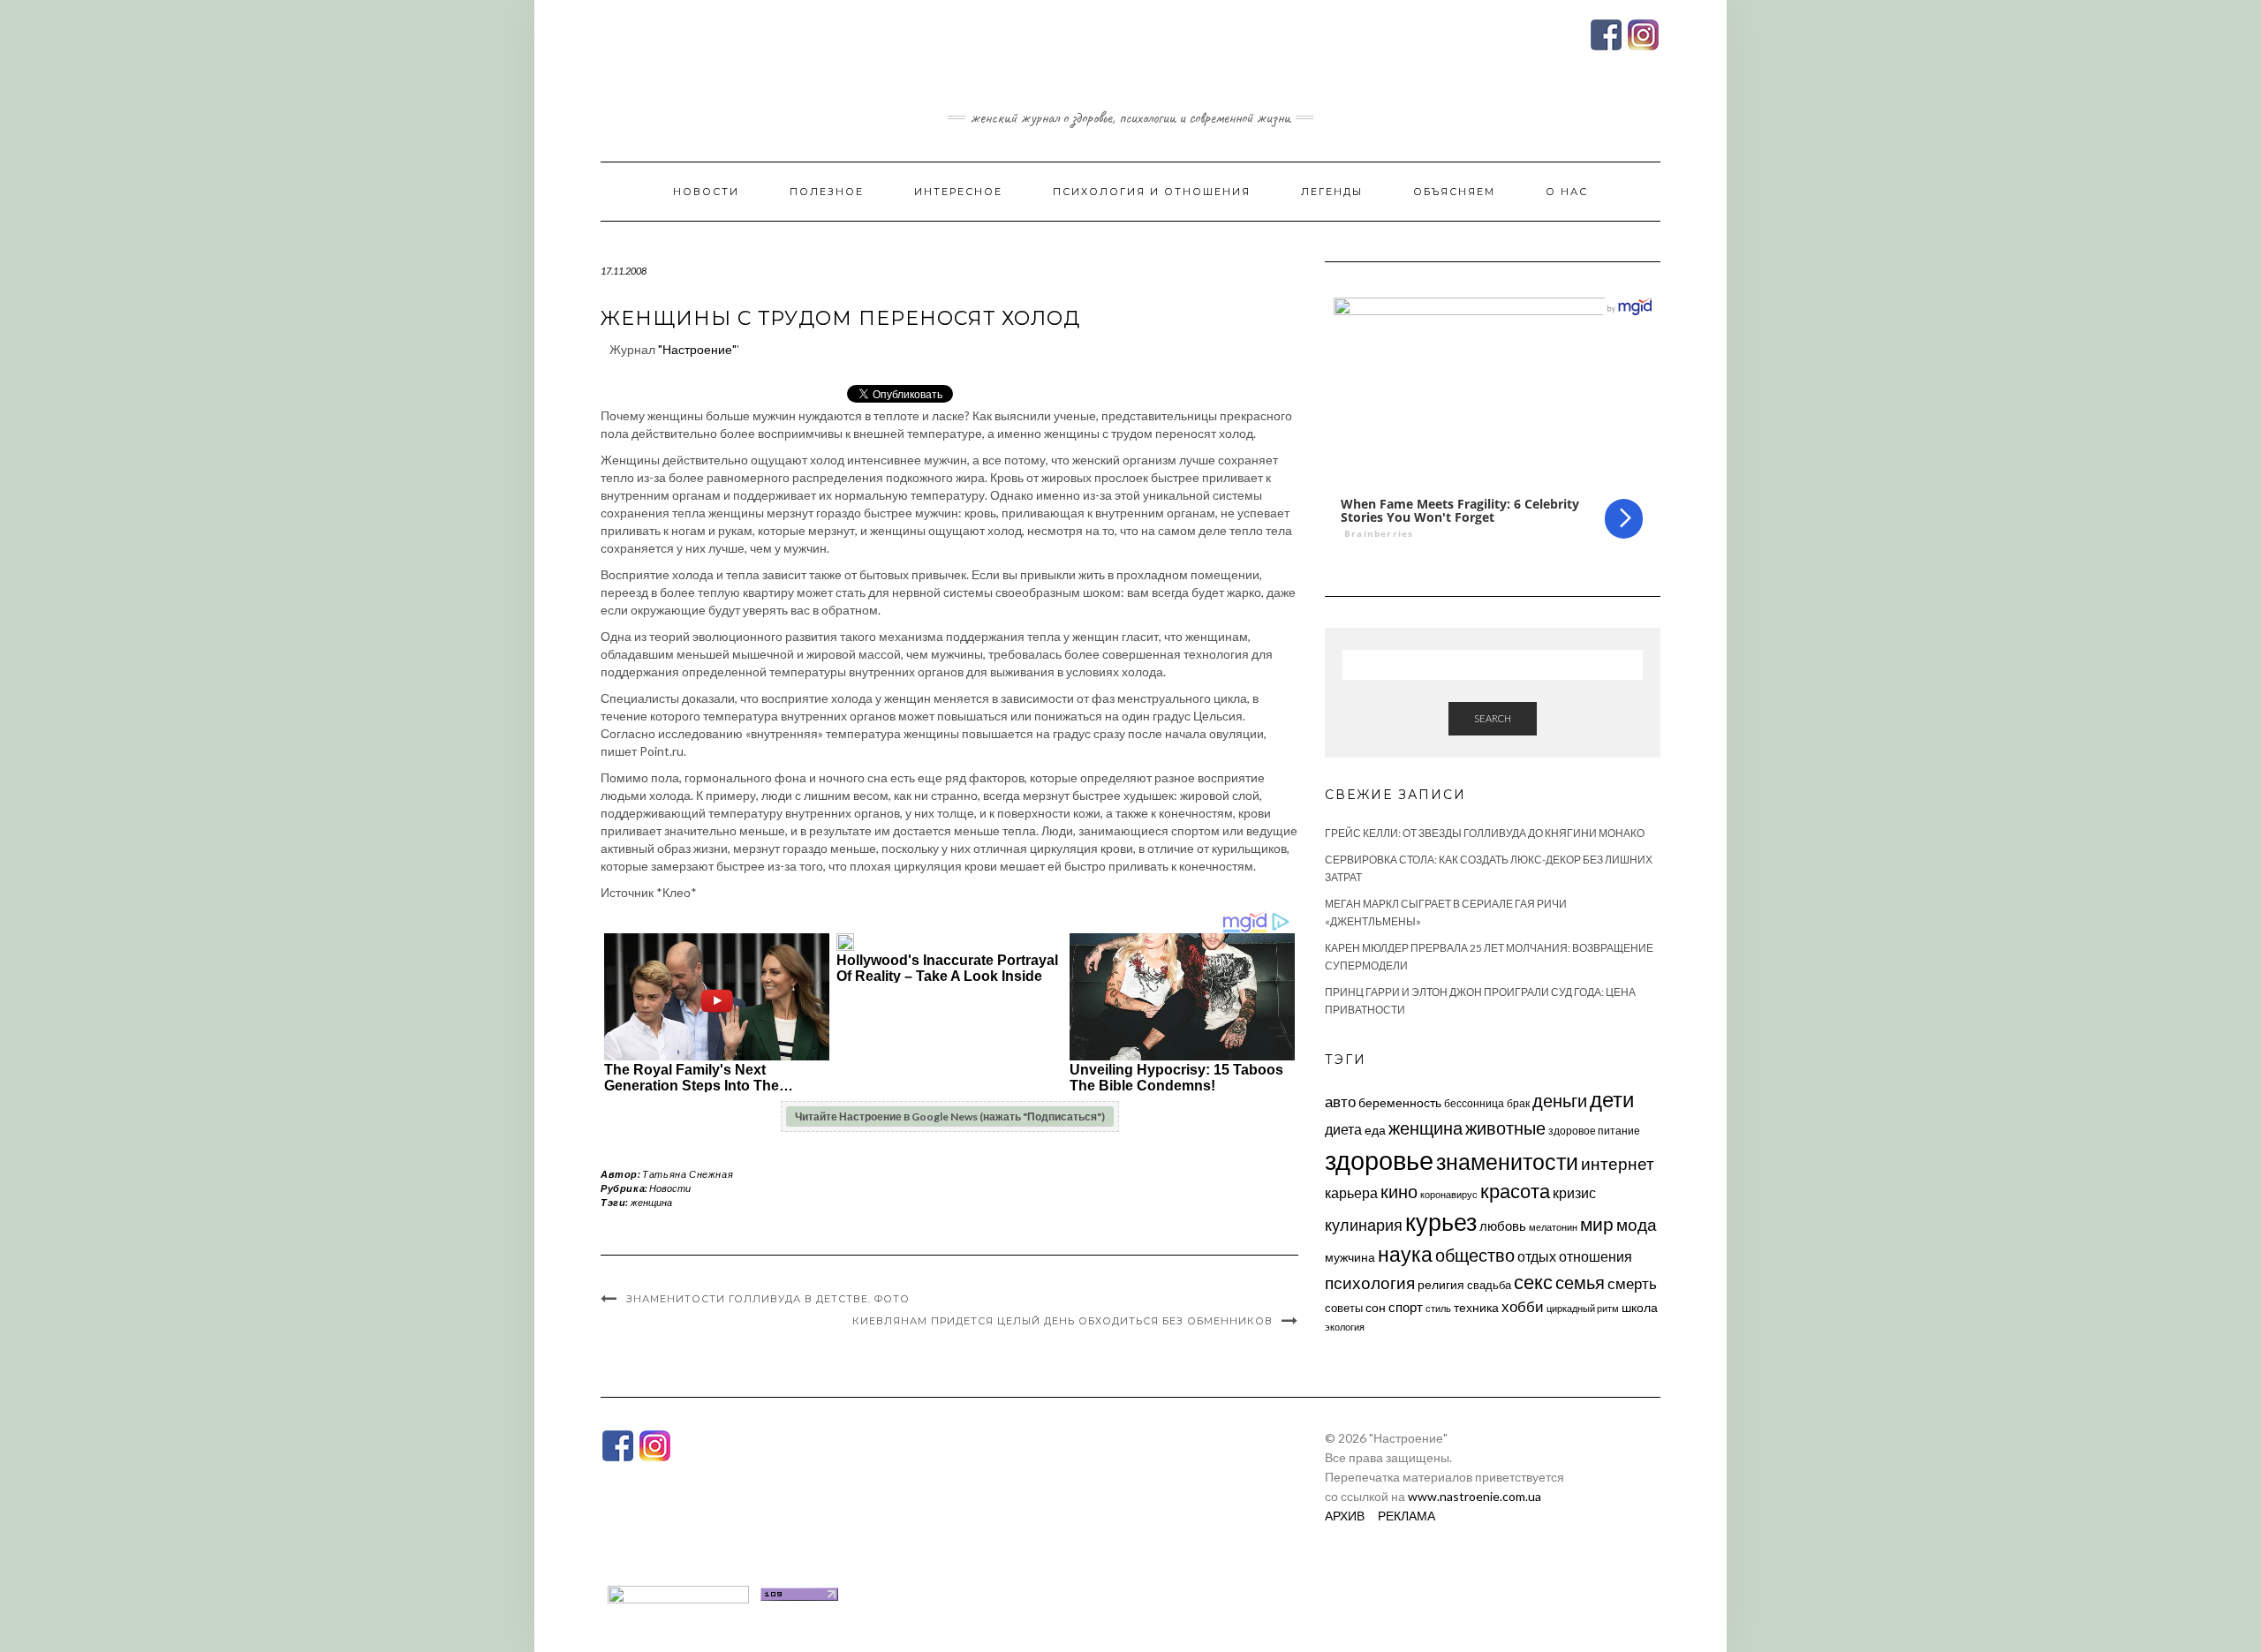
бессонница (1474, 1103)
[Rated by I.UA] (678, 1592)
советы (1344, 1308)
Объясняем (1454, 192)
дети (1612, 1099)
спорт (1406, 1307)
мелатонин (1553, 1227)
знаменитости (1507, 1162)
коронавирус (1449, 1194)
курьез (1441, 1222)
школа (1640, 1307)
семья (1580, 1282)
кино (1399, 1192)
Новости (706, 192)
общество (1475, 1255)
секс (1533, 1282)
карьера (1351, 1192)
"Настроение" (697, 349)
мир (1597, 1224)
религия (1441, 1285)
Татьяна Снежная (688, 1174)
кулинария (1364, 1225)
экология (1345, 1327)
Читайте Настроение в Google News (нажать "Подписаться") (950, 1116)
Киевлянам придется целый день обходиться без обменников (1062, 1321)
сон (1376, 1307)
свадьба (1489, 1285)
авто (1340, 1101)
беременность (1400, 1102)
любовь (1503, 1226)
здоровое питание (1594, 1131)
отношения (1596, 1256)
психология (1370, 1282)
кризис (1574, 1192)
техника (1476, 1307)
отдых (1537, 1256)
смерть (1632, 1283)
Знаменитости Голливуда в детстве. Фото (768, 1299)
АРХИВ (1345, 1516)
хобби (1523, 1306)
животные (1505, 1128)
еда (1375, 1130)
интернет (1618, 1164)
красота (1515, 1191)
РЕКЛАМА (1407, 1516)
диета (1343, 1129)
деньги (1560, 1100)
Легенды (1332, 192)
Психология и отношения (1152, 192)
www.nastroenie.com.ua (1475, 1496)
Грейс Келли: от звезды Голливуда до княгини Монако (1485, 833)
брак (1518, 1103)
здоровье (1379, 1160)
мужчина (1350, 1257)
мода (1637, 1224)
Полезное (827, 192)
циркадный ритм (1583, 1308)
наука (1405, 1254)
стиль (1438, 1308)
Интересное (958, 192)
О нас (1567, 192)
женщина (651, 1202)
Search (1493, 718)
